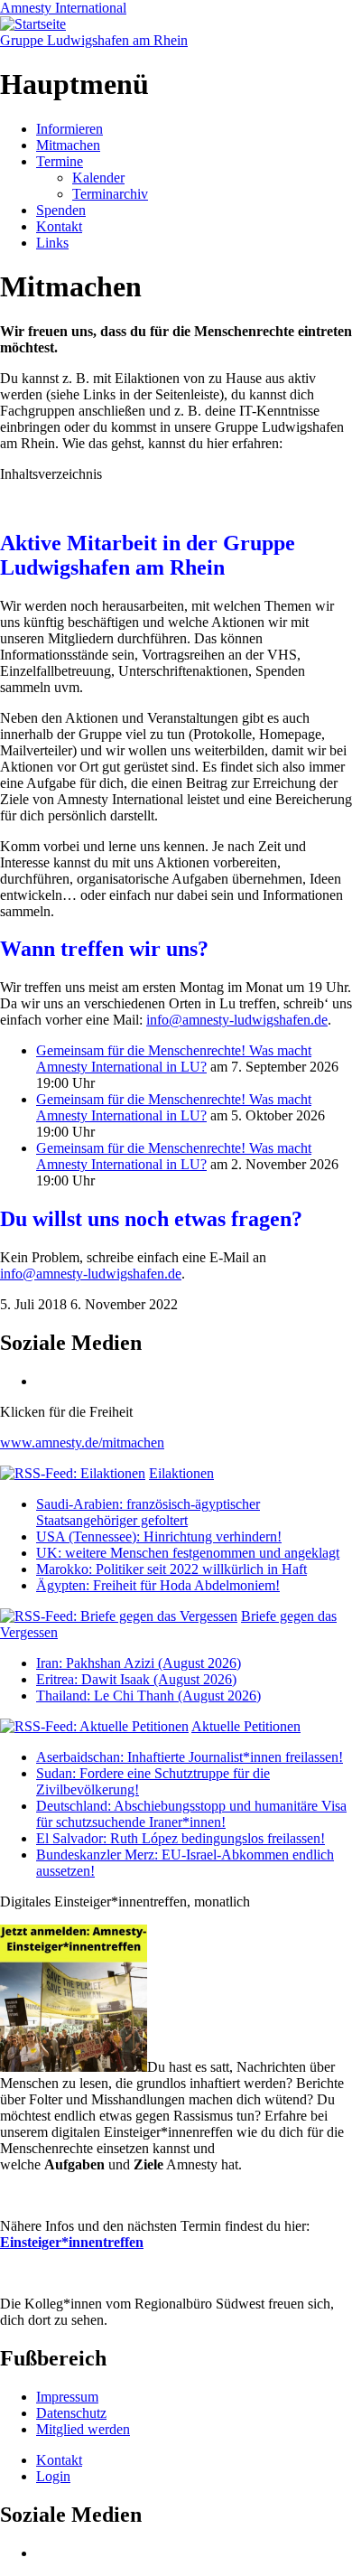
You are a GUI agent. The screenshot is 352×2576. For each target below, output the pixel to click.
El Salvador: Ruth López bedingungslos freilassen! (181, 1838)
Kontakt (59, 226)
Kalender (98, 178)
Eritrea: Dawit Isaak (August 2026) (136, 1679)
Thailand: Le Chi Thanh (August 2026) (148, 1695)
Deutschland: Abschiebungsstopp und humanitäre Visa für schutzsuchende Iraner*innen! (191, 1814)
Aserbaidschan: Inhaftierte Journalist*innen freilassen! (190, 1757)
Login (53, 2476)
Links (52, 243)
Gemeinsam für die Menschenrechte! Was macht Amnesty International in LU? (174, 1059)
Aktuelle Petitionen (246, 1726)
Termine (60, 161)
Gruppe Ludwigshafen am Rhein (94, 40)
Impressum (67, 2397)
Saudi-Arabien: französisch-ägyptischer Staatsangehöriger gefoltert (148, 1512)
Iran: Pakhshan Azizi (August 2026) (139, 1663)
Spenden (61, 210)
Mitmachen (68, 145)
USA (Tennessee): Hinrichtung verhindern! (159, 1536)
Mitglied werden (83, 2429)
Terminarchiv (110, 194)
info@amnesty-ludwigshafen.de (237, 1020)
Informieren (69, 129)
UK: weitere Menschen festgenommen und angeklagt (188, 1553)
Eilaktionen (181, 1473)
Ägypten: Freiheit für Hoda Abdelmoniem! (158, 1585)
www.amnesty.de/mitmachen (82, 1443)
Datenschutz (71, 2413)
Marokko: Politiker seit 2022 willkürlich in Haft (171, 1569)
